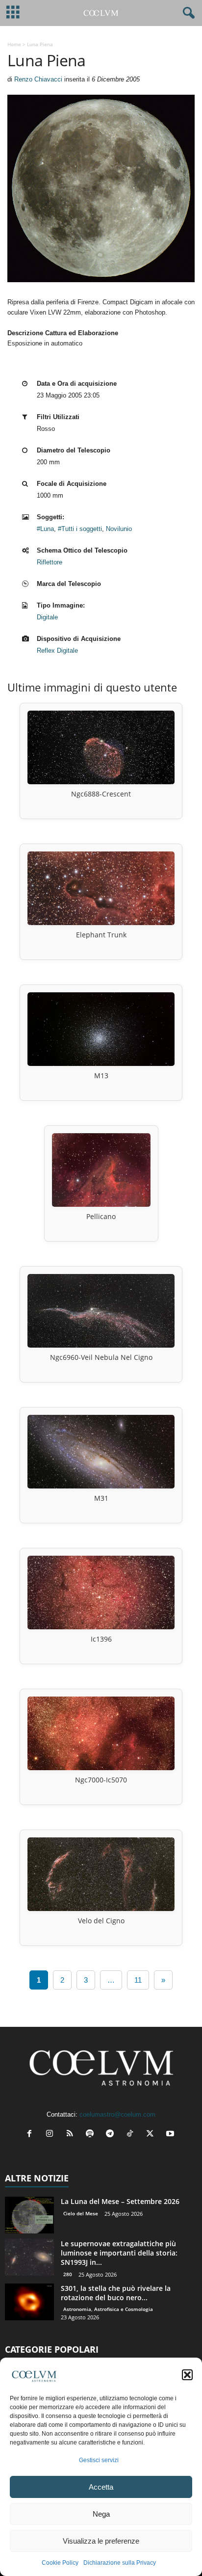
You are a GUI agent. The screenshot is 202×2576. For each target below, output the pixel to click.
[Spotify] (92, 2135)
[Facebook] (32, 2135)
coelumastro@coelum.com (117, 2114)
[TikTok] (132, 2135)
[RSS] (72, 2135)
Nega (101, 2514)
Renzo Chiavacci (38, 79)
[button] (187, 2375)
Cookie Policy (60, 2563)
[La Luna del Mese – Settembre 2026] (29, 2215)
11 (138, 1980)
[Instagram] (52, 2135)
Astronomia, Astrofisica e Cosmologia (108, 2309)
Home (14, 44)
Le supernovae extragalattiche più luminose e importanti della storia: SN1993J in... (119, 2253)
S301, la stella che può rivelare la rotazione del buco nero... (116, 2293)
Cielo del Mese (81, 2213)
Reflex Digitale (57, 651)
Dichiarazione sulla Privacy (120, 2563)
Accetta (101, 2487)
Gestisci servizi (99, 2460)
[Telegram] (112, 2135)
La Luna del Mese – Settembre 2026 (120, 2201)
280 (68, 2274)
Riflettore (50, 562)
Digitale (47, 617)
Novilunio (119, 529)
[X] (152, 2135)
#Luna (45, 529)
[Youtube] (171, 2135)
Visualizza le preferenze (101, 2541)
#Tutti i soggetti (80, 529)
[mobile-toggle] (13, 13)
